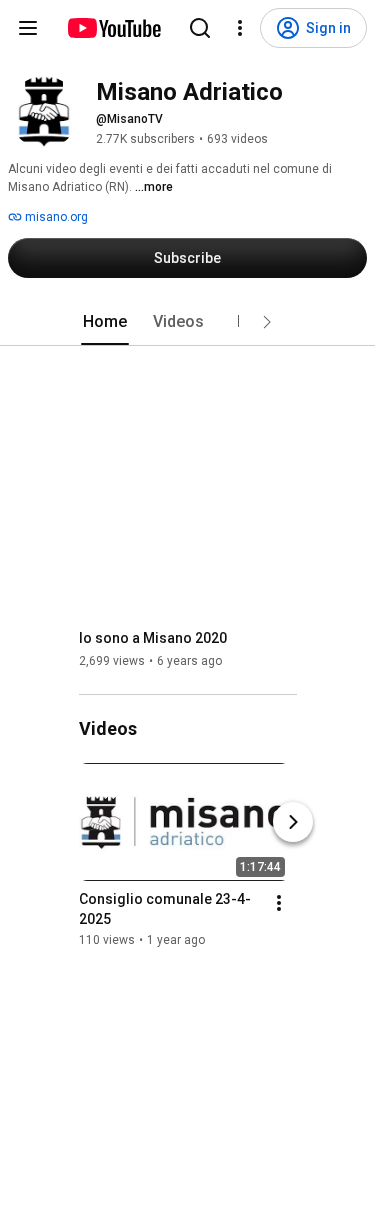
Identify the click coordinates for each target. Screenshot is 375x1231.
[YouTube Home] (113, 28)
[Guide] (28, 28)
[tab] (105, 322)
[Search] (200, 28)
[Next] (293, 822)
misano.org (55, 217)
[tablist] (188, 322)
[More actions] (279, 903)
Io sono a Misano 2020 (153, 638)
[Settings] (240, 28)
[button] (267, 322)
